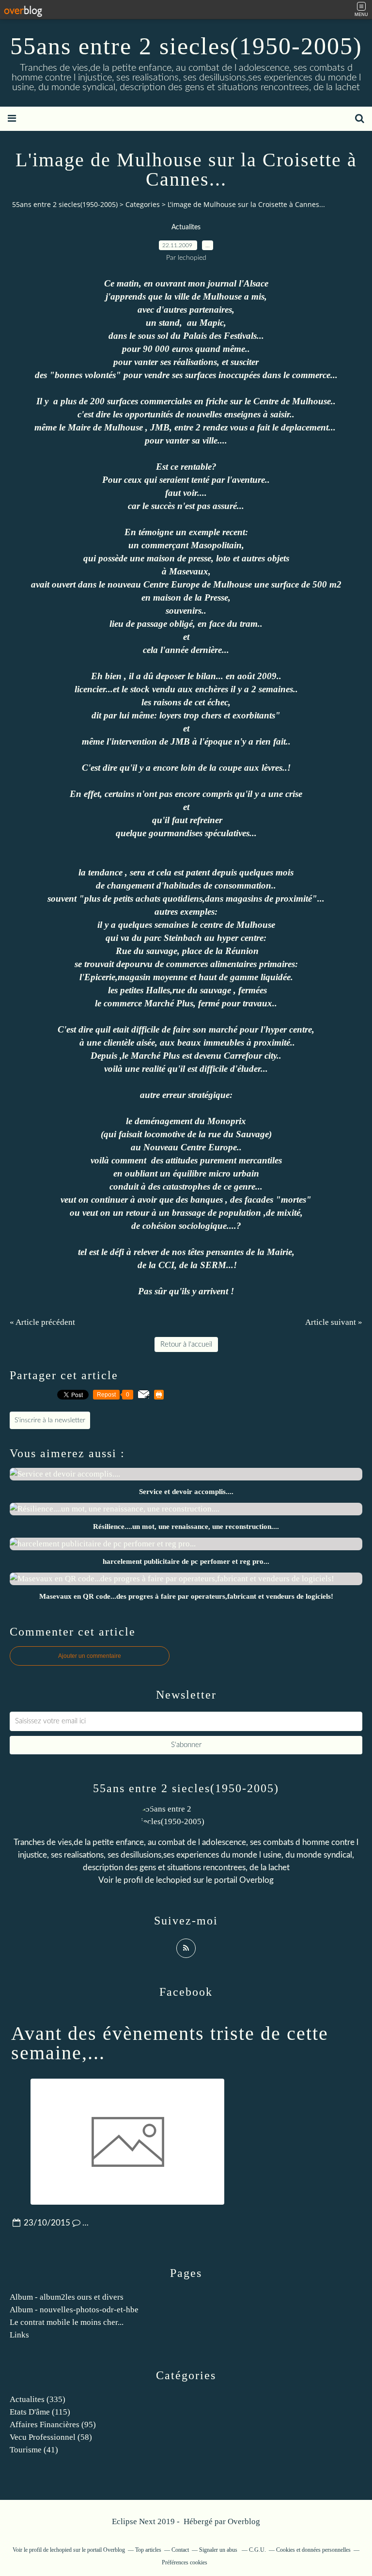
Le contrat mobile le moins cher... (67, 2322)
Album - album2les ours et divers (67, 2297)
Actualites (186, 227)
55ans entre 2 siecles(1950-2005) (186, 46)
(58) (51, 2437)
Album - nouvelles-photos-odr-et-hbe (74, 2310)
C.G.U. (257, 2550)
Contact (180, 2550)
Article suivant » (334, 1322)
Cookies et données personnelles (313, 2550)
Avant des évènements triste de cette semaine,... (170, 2043)
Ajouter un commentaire (90, 1656)
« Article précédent (42, 1322)
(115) (40, 2412)
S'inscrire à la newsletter (50, 1420)
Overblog (244, 2521)
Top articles (148, 2550)
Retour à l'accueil (186, 1344)
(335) (38, 2399)
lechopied (174, 1880)
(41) (34, 2450)
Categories (143, 204)
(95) (53, 2425)
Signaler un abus (219, 2550)
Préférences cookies (185, 2562)
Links (19, 2335)
